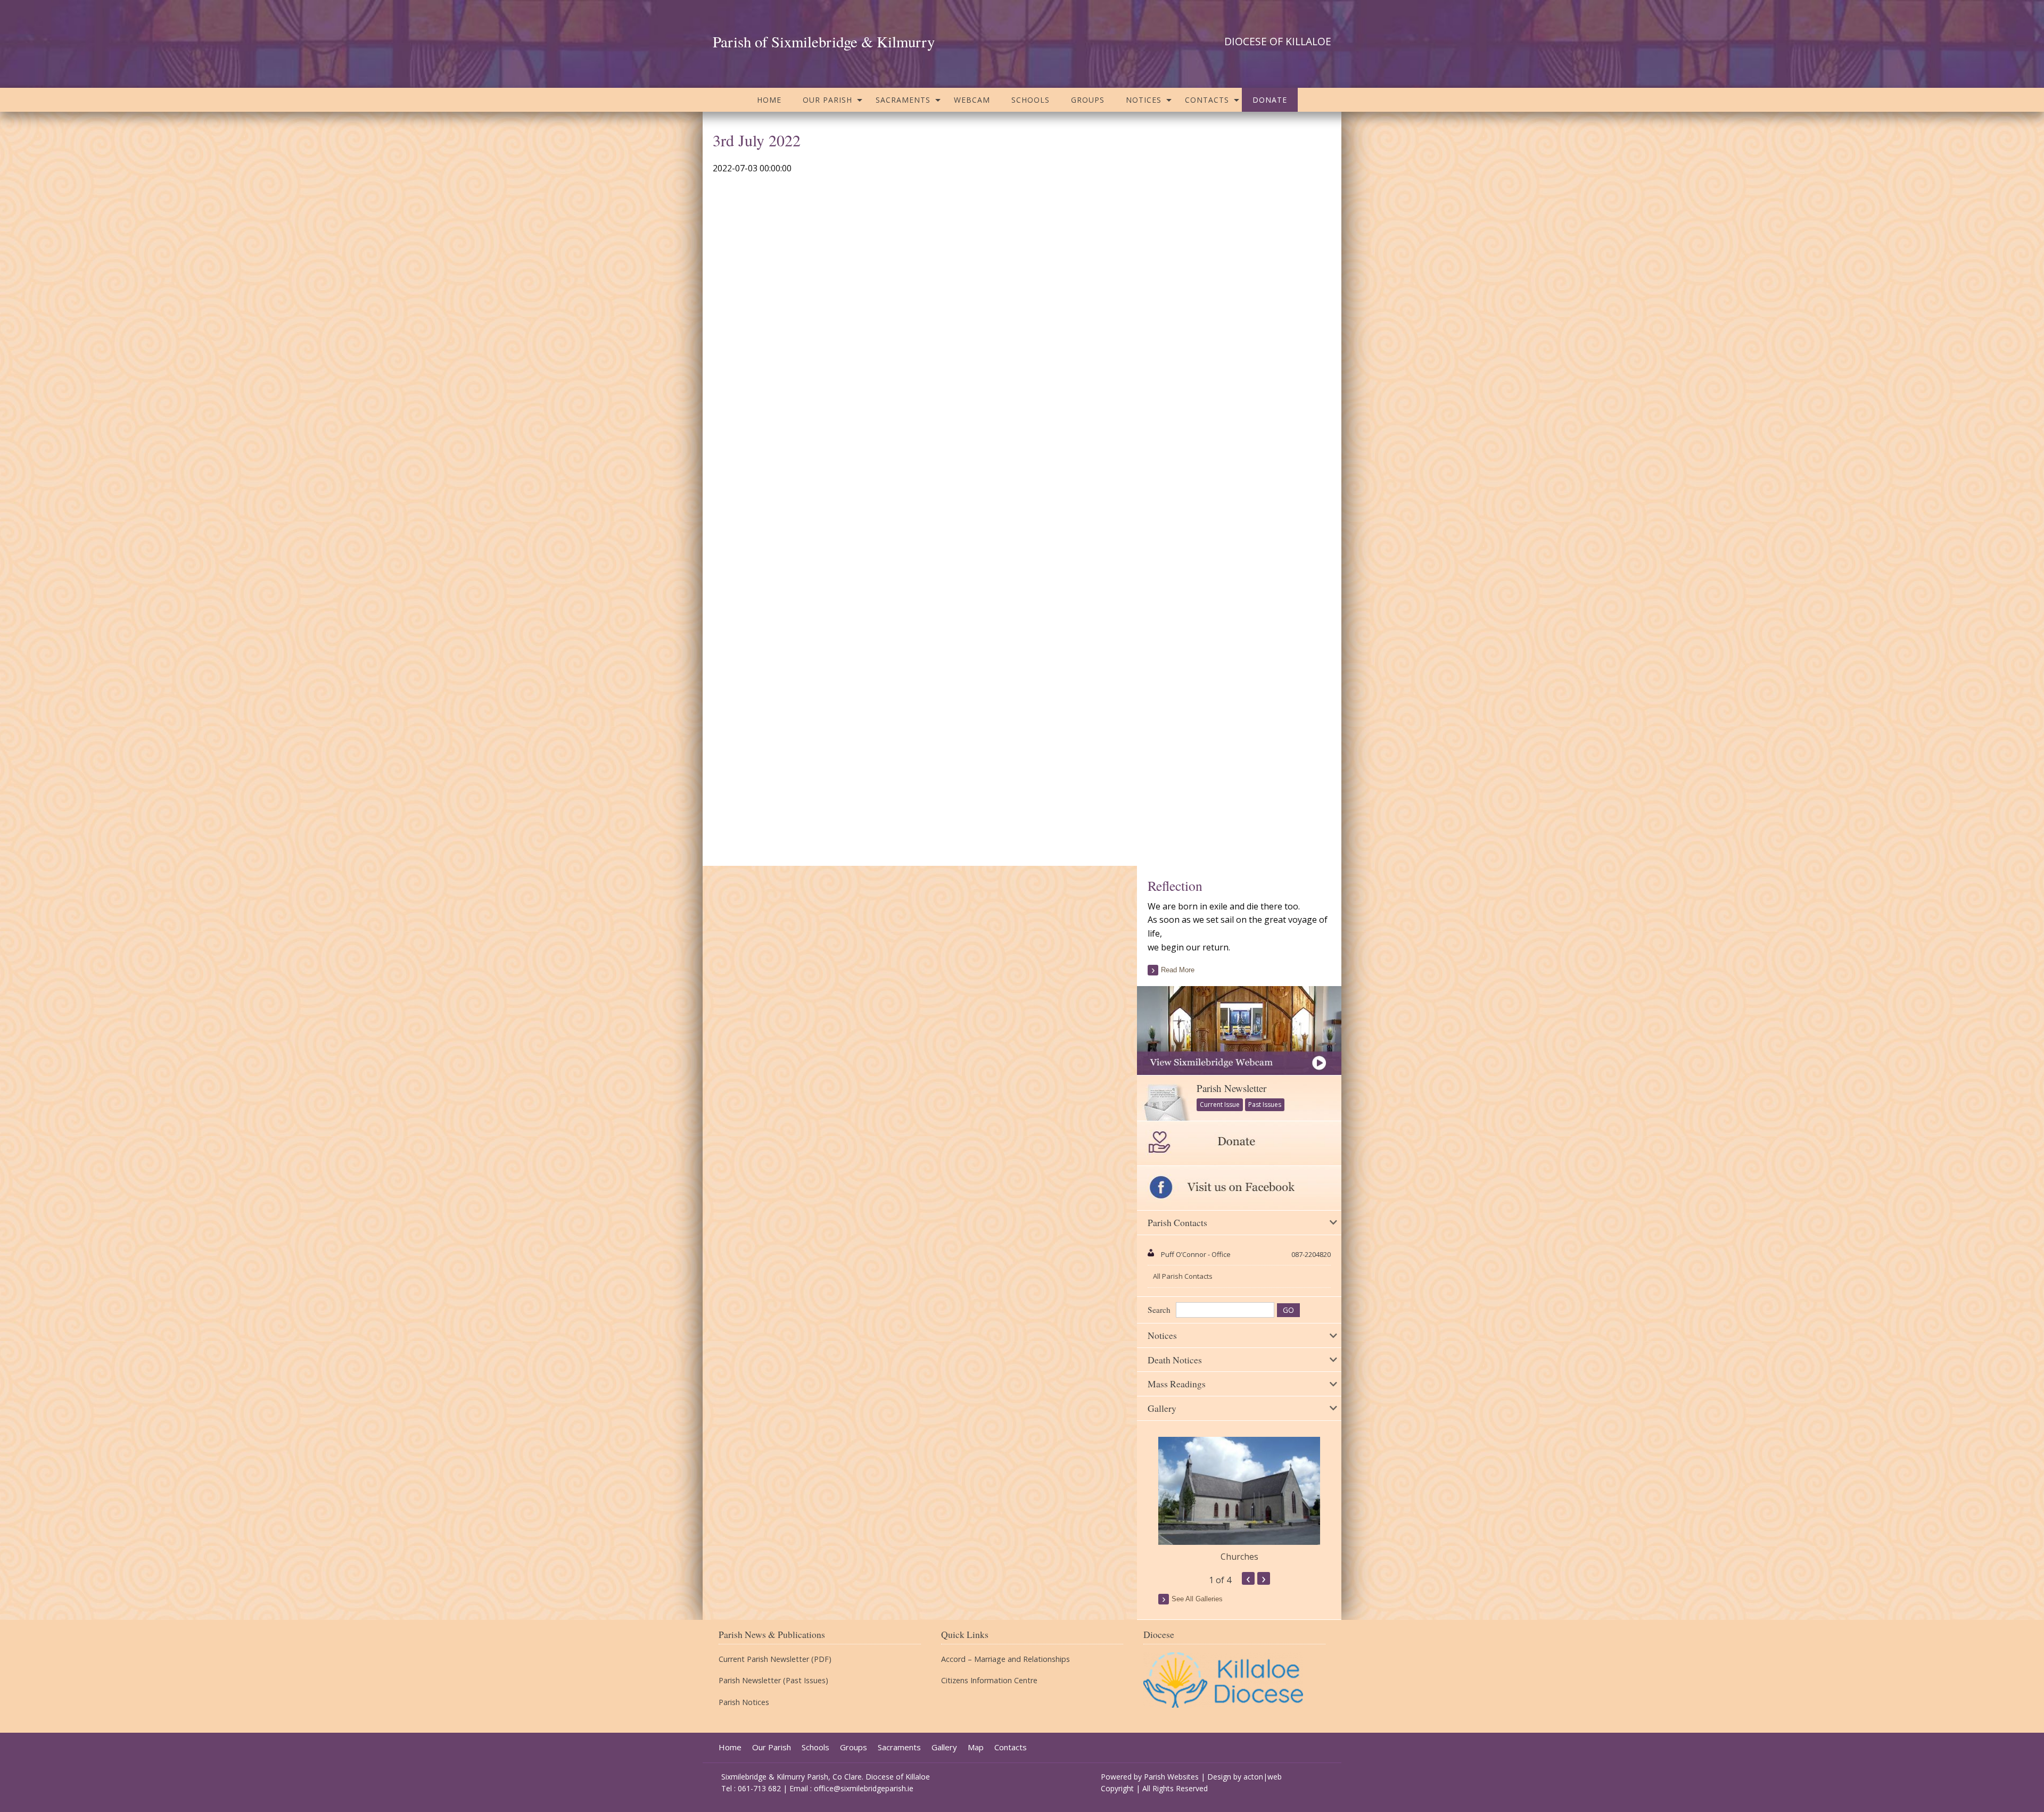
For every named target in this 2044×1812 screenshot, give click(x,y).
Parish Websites (1171, 1777)
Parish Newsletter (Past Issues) (773, 1681)
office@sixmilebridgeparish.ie (864, 1788)
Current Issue (1220, 1104)
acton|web (1263, 1777)
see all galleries (1197, 1599)
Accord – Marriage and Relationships (1005, 1659)
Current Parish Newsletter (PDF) (775, 1659)
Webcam (972, 100)
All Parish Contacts (1183, 1276)
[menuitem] (769, 100)
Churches (1239, 1557)
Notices (1144, 100)
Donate (1270, 100)
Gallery (944, 1747)
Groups (1088, 100)
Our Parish (827, 100)
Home (769, 100)
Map (976, 1747)
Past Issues (1265, 1104)
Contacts (1207, 100)
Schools (1031, 100)
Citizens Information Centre (989, 1681)
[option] (1239, 1500)
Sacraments (903, 100)
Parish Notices (744, 1702)
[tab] (1239, 1223)
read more (1178, 970)
